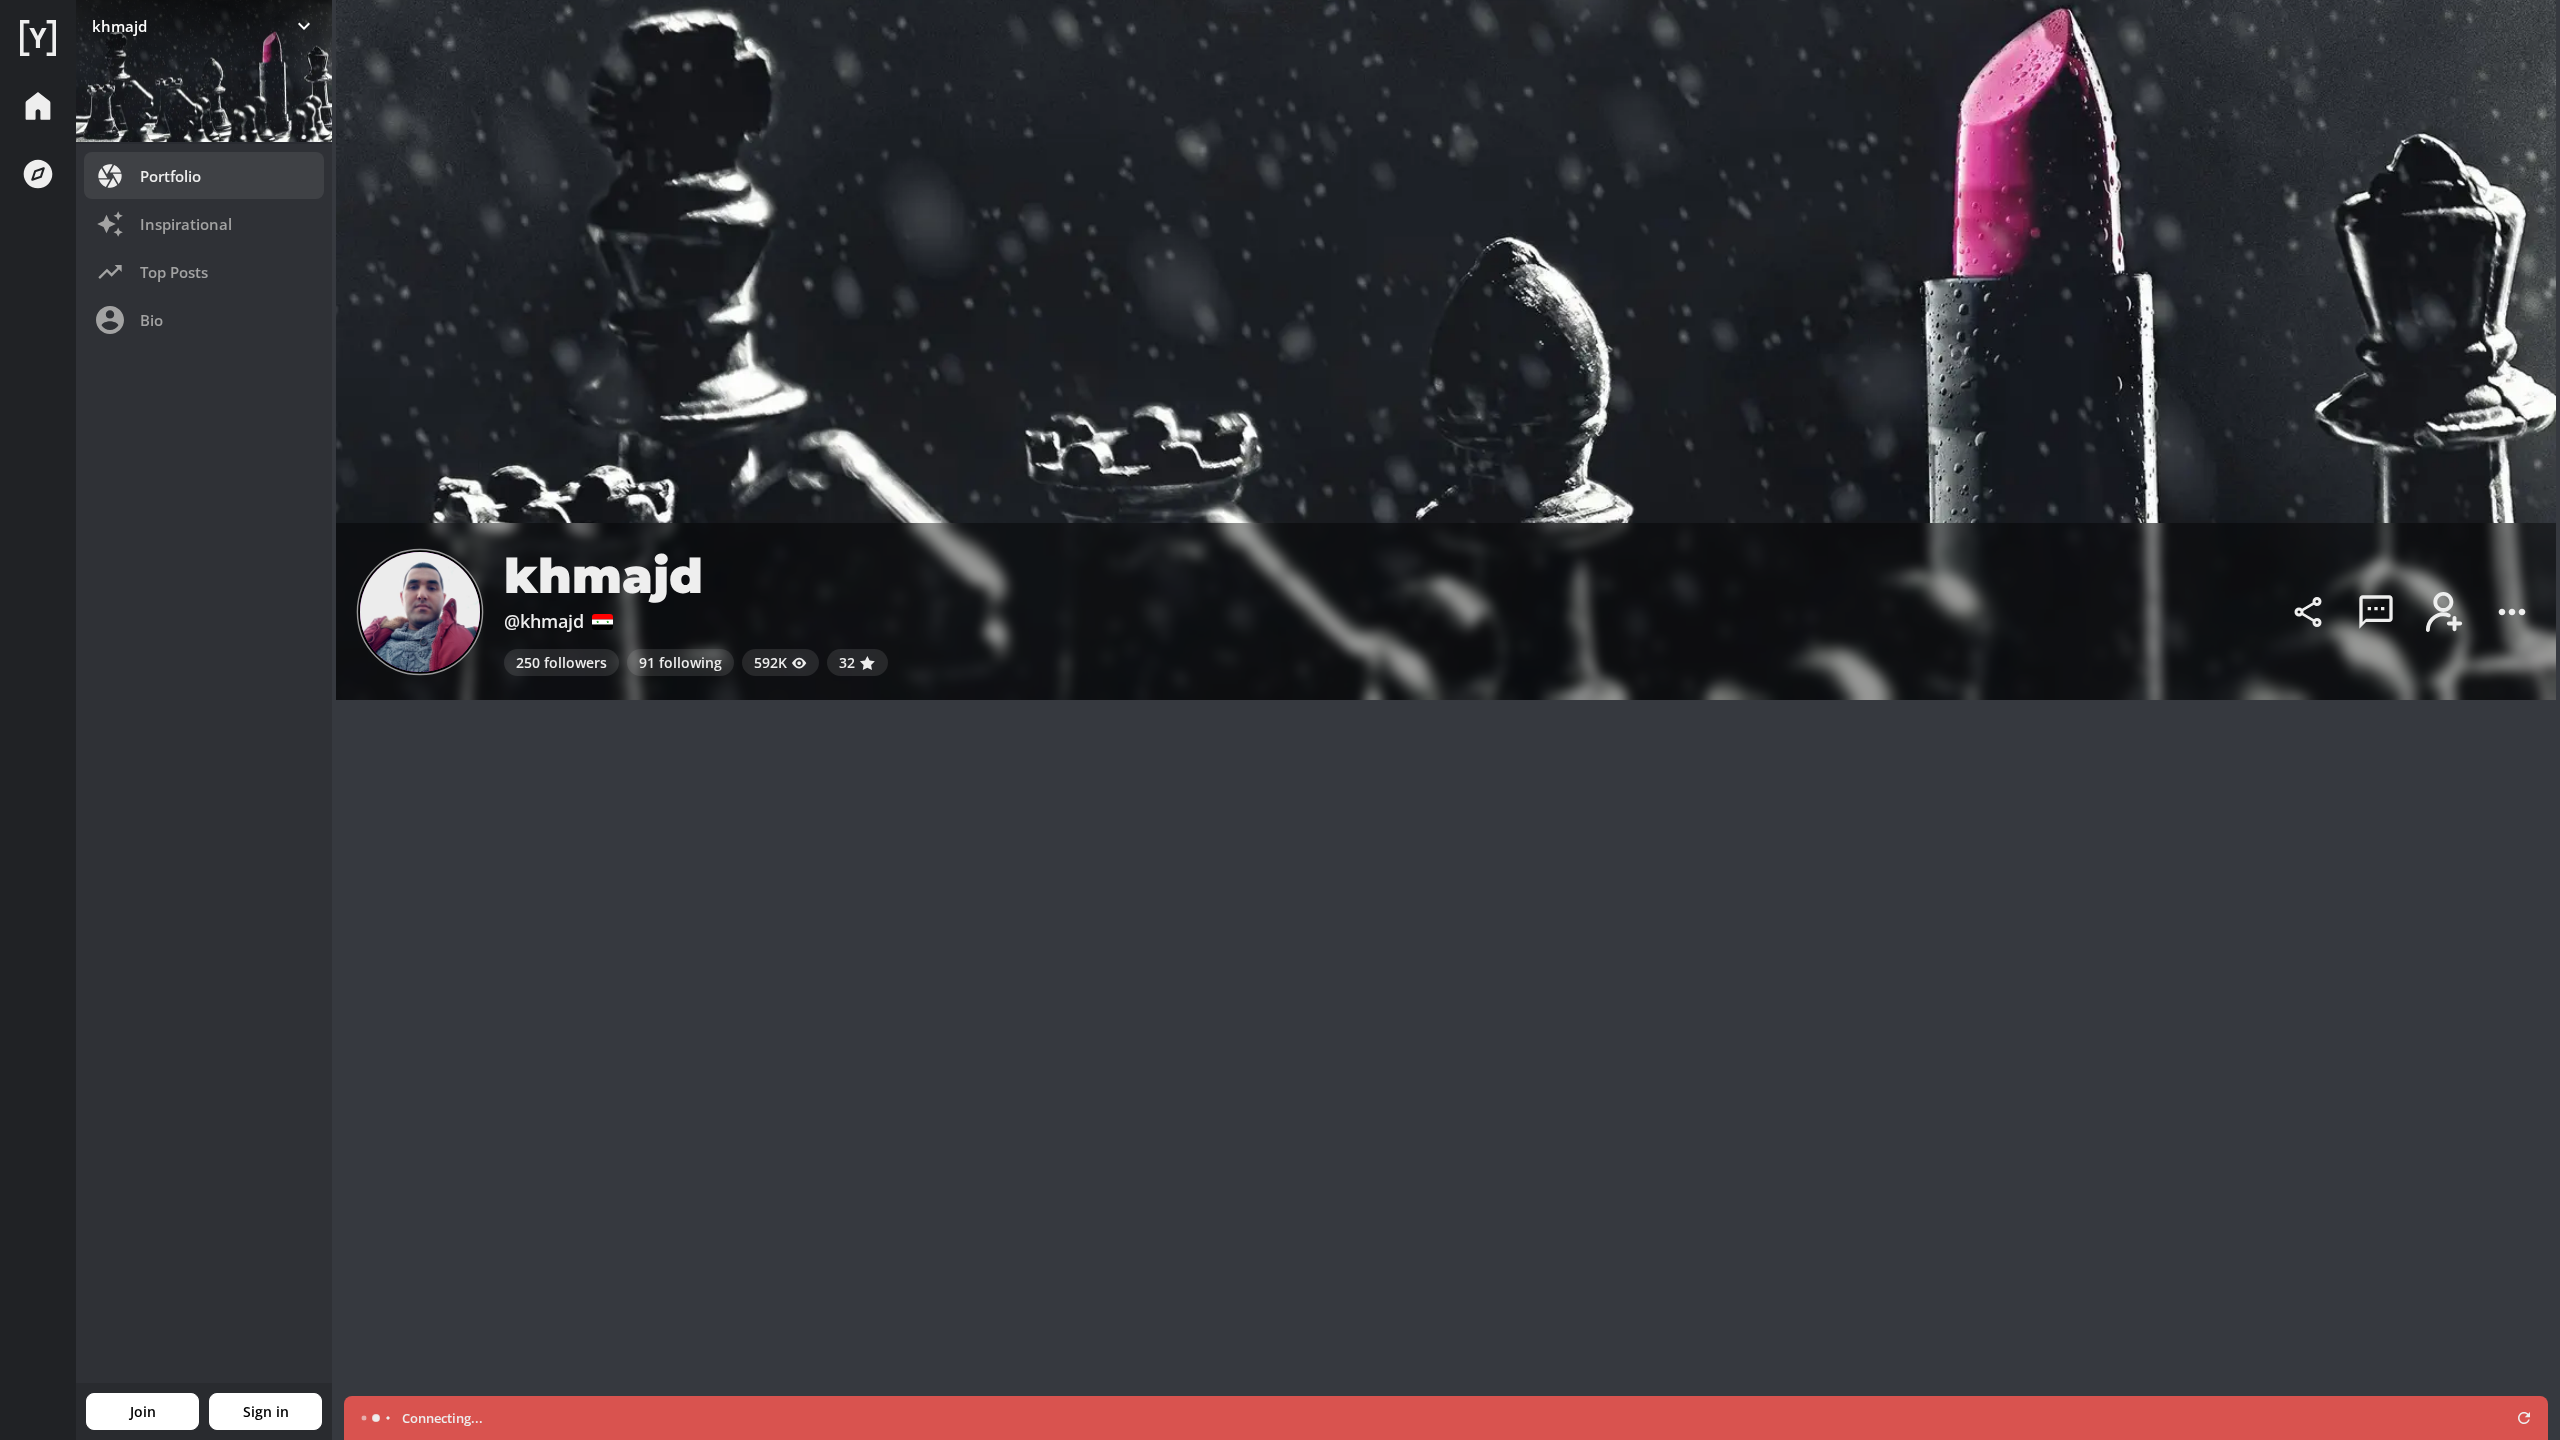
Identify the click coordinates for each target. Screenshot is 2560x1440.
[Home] (38, 38)
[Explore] (38, 174)
